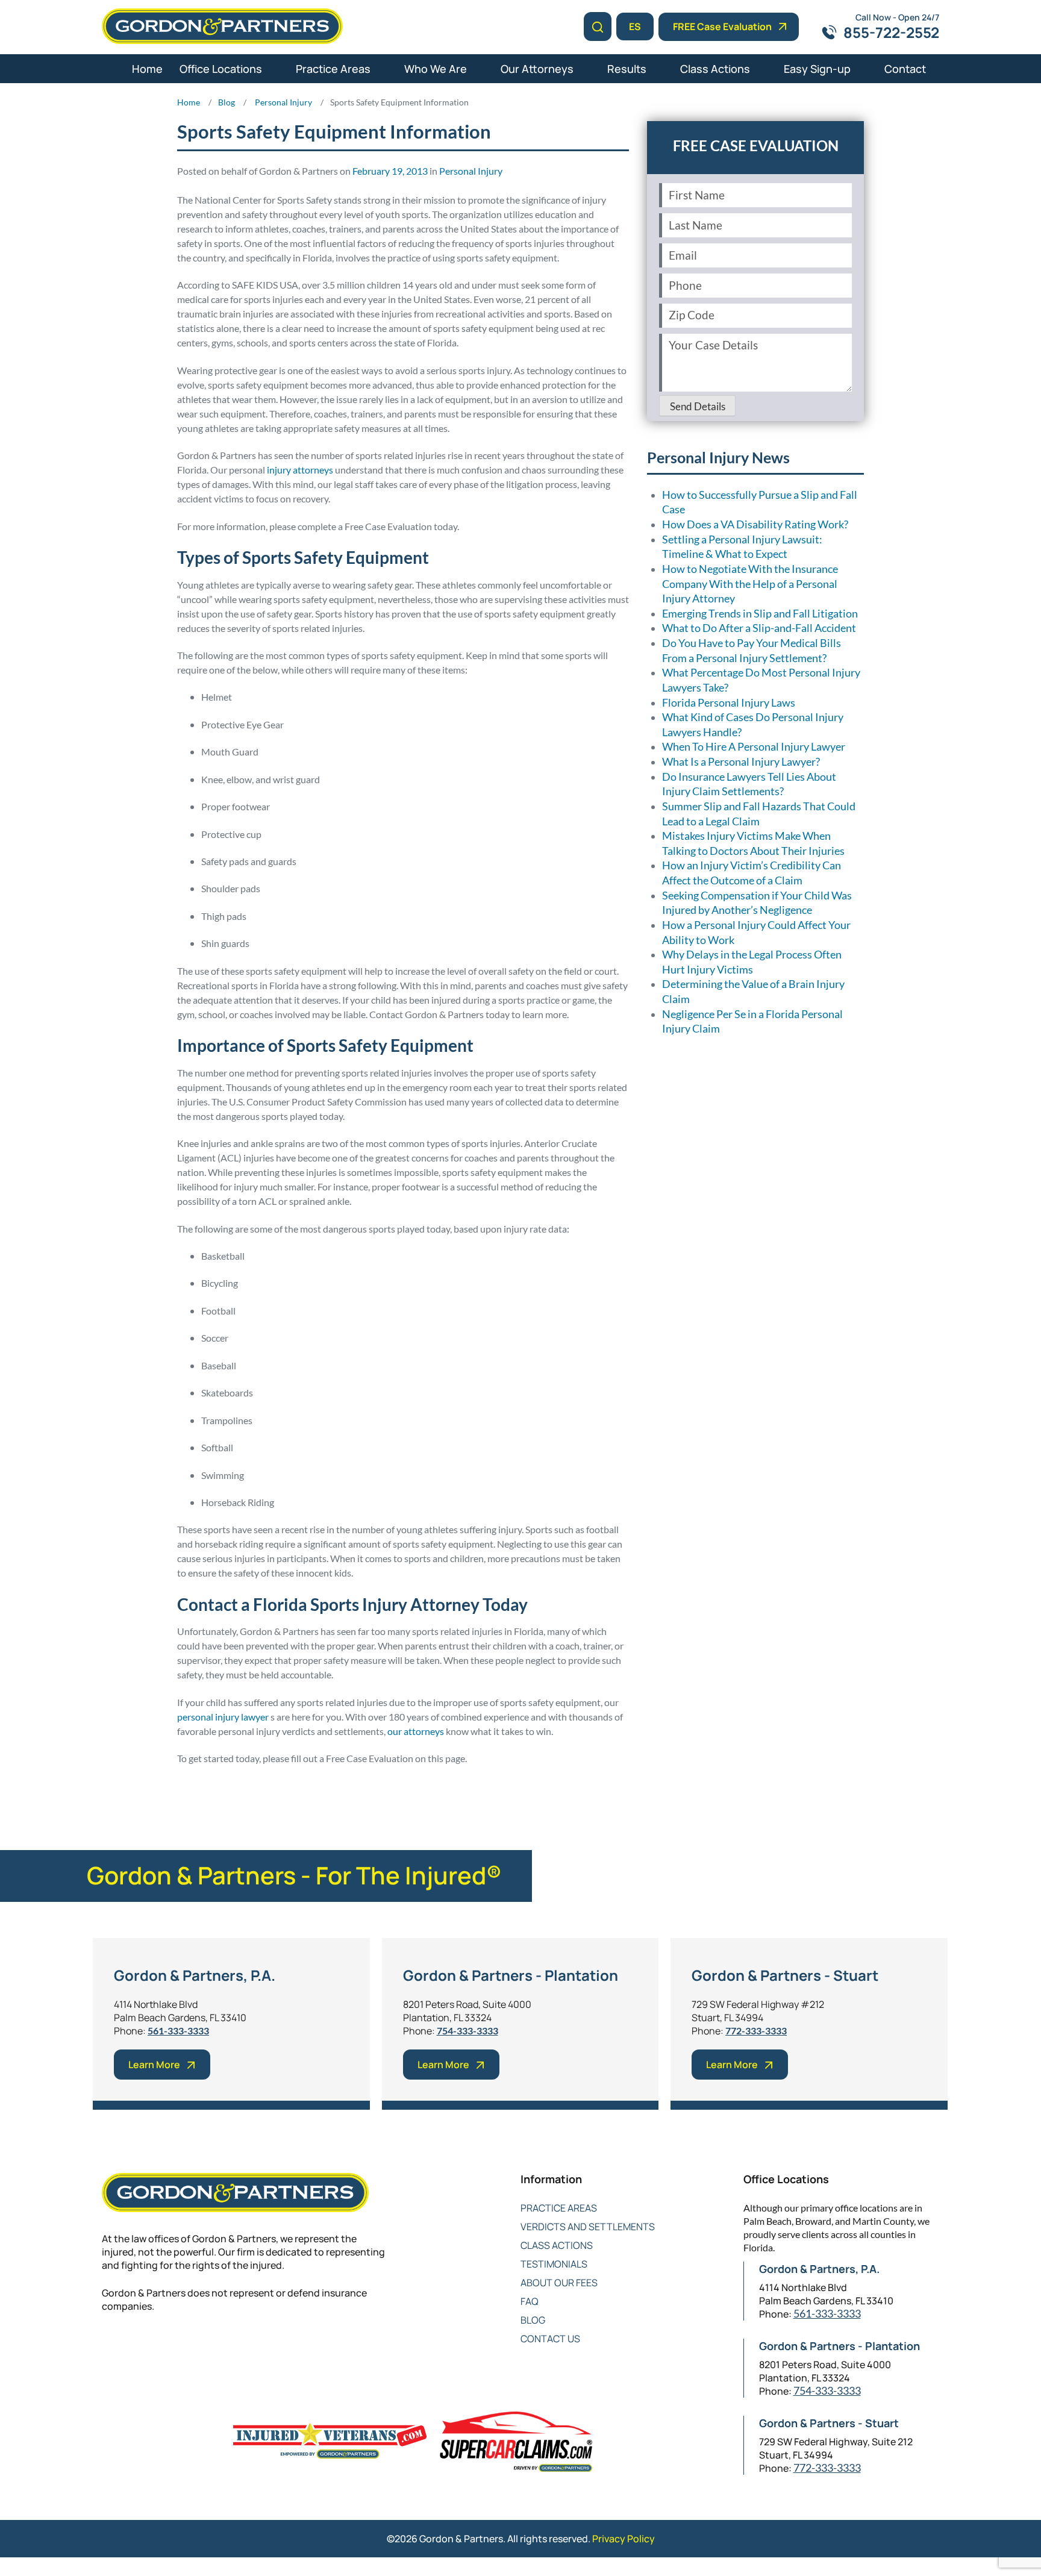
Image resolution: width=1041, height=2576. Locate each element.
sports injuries (363, 1789)
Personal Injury (471, 171)
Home (147, 69)
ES (635, 27)
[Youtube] (182, 2346)
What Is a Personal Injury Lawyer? (741, 762)
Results (627, 69)
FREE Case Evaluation (722, 27)
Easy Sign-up (817, 69)
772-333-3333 (756, 2030)
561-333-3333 (178, 2030)
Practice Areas (333, 69)
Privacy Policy (624, 2539)
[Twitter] (133, 2346)
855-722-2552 (891, 32)
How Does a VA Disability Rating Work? (755, 524)
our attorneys (416, 1731)
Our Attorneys (537, 69)
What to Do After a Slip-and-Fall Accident (759, 628)
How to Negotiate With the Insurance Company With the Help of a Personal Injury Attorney (750, 584)
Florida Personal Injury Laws (729, 703)
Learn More (154, 2065)
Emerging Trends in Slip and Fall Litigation (760, 614)
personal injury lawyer (223, 1717)
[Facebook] (109, 2346)
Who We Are (436, 69)
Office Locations (221, 69)
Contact (905, 69)
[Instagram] (206, 2346)
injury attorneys (300, 470)
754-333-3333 (467, 2030)
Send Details (698, 407)
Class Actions (715, 69)
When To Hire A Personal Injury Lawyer (754, 747)
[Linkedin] (158, 2346)
